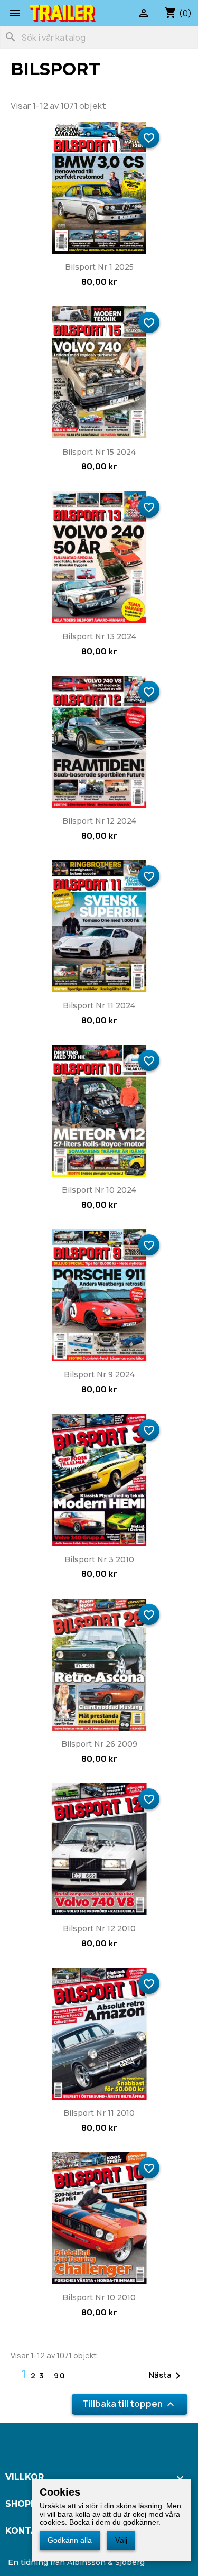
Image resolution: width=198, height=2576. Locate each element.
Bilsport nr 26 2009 (99, 1744)
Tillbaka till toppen (130, 2404)
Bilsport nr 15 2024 (99, 452)
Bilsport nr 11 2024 (99, 1005)
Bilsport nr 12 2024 (99, 821)
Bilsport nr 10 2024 (99, 1190)
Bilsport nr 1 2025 (99, 267)
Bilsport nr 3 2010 (99, 1559)
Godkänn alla (70, 2540)
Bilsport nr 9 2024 (99, 1374)
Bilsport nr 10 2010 (99, 2297)
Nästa (167, 2376)
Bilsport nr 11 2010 (99, 2113)
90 (60, 2375)
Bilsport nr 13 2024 (99, 636)
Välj (121, 2540)
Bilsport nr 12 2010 (99, 1928)
